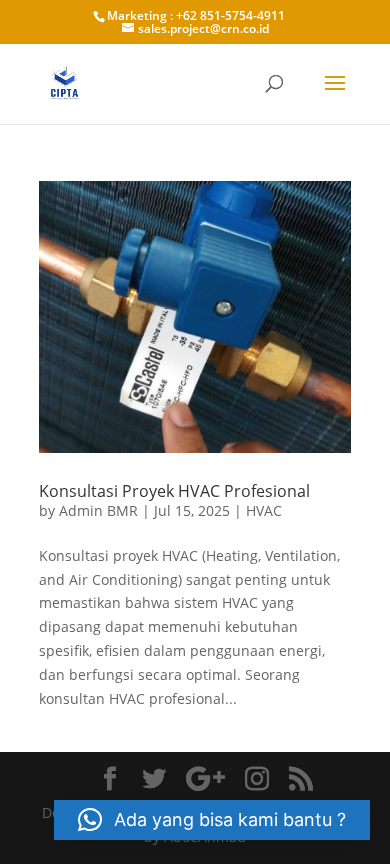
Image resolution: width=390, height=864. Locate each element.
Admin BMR (98, 510)
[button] (212, 820)
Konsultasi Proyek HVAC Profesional (174, 491)
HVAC (264, 510)
